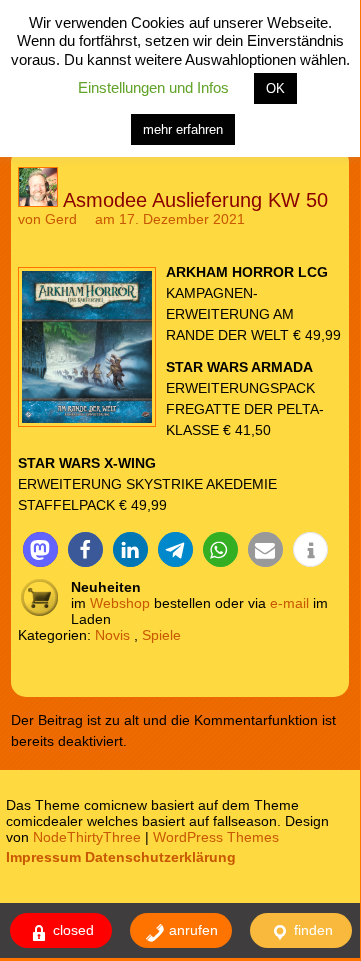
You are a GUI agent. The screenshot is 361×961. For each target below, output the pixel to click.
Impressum (43, 857)
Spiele (161, 635)
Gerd (61, 219)
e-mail (289, 603)
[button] (40, 549)
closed (71, 930)
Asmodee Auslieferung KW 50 (195, 200)
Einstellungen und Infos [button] (153, 87)
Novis (112, 635)
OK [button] (275, 88)
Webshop (120, 603)
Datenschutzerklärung (160, 857)
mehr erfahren (183, 129)
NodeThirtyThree (87, 837)
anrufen (191, 930)
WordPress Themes (216, 837)
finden (311, 930)
